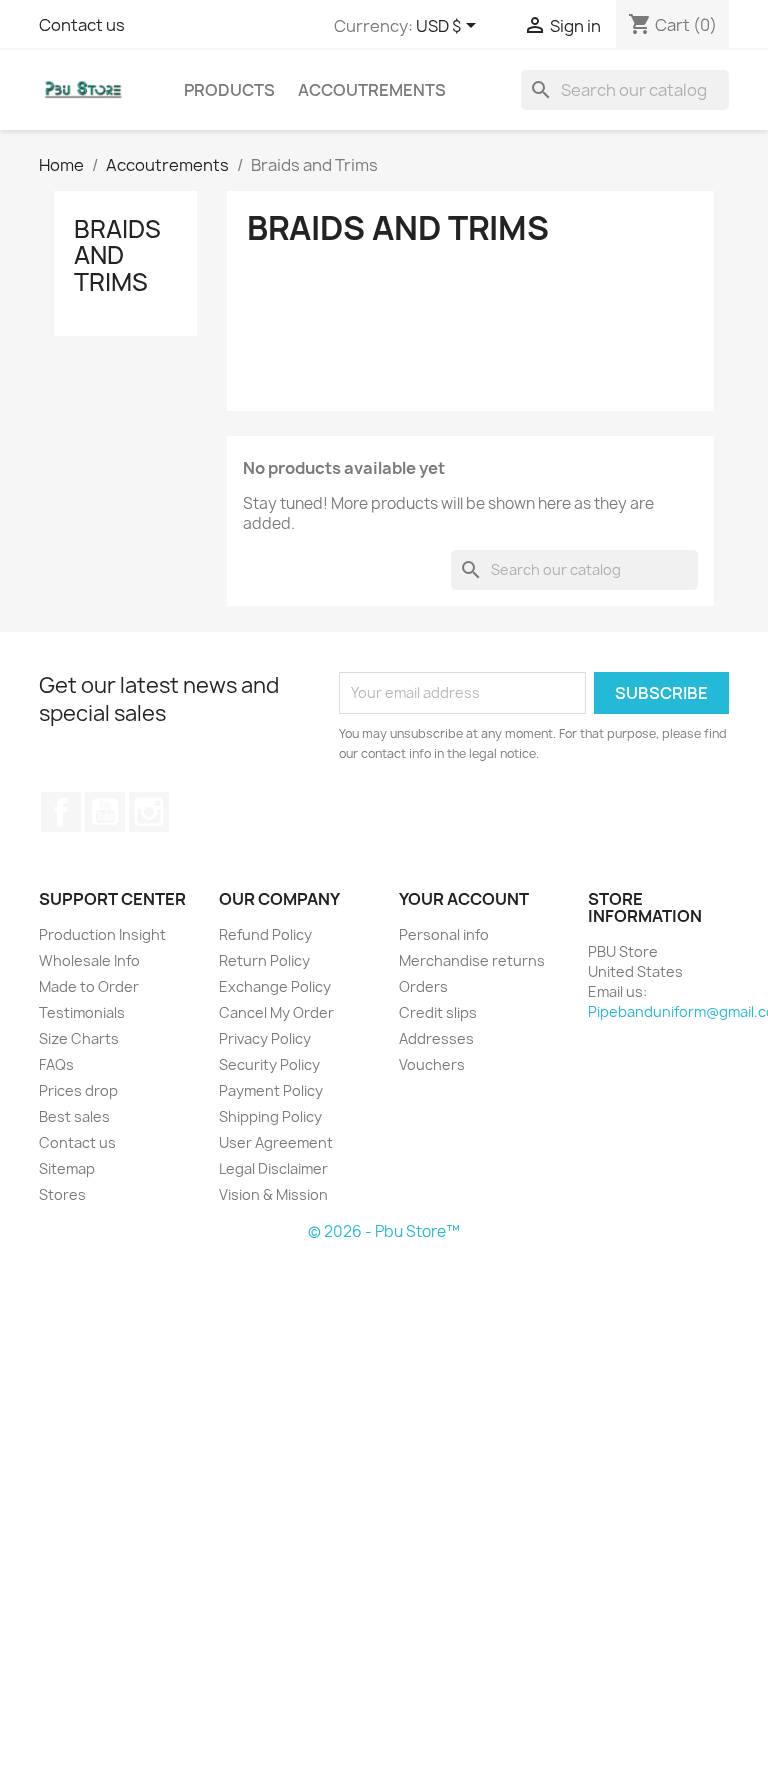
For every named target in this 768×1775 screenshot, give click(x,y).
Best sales (74, 1116)
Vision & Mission (273, 1194)
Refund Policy (265, 934)
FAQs (56, 1064)
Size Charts (79, 1038)
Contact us (82, 25)
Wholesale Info (89, 960)
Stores (62, 1194)
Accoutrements (372, 90)
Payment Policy (271, 1090)
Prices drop (78, 1090)
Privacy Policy (265, 1038)
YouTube (105, 812)
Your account (464, 899)
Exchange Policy (275, 986)
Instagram (149, 812)
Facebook (61, 812)
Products (229, 90)
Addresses (436, 1038)
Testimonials (82, 1012)
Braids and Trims (117, 255)
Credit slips (438, 1012)
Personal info (444, 934)
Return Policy (264, 960)
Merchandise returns (472, 960)
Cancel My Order (276, 1012)
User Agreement (276, 1142)
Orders (423, 986)
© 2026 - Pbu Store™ (384, 1231)
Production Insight (102, 934)
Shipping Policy (270, 1116)
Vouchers (432, 1064)
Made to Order (89, 986)
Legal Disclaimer (273, 1168)
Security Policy (269, 1064)
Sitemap (67, 1168)
